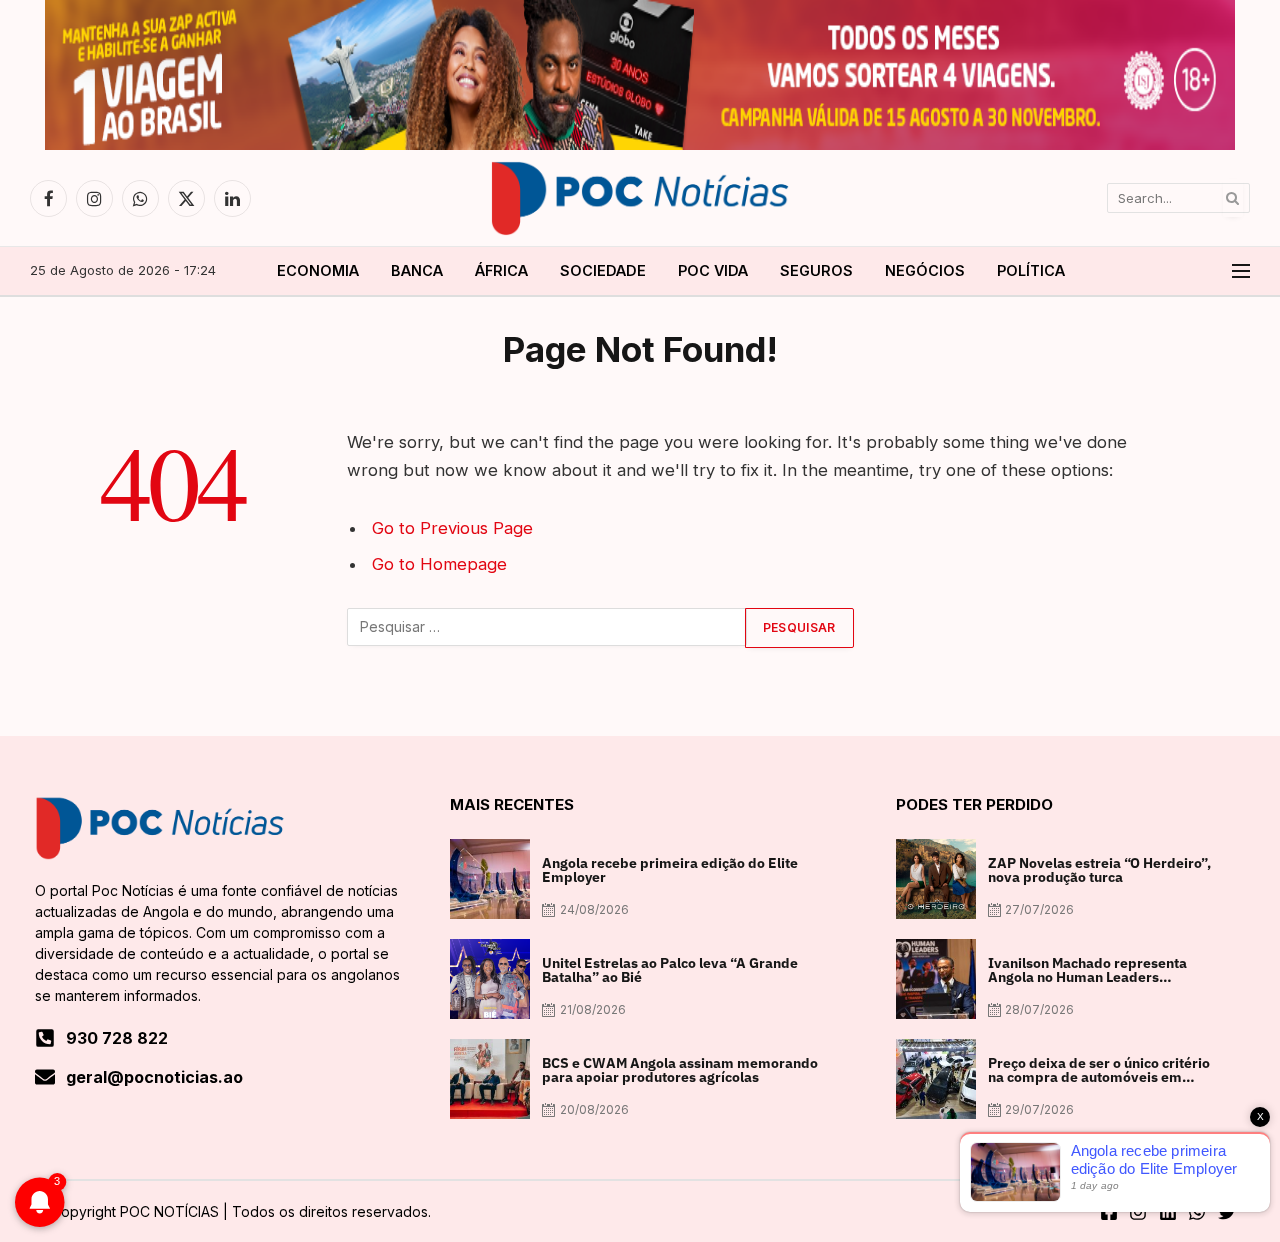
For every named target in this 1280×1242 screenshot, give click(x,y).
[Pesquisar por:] (547, 628)
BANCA (417, 270)
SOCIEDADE (603, 270)
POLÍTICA (1031, 270)
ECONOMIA (318, 270)
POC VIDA (713, 270)
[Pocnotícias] (640, 198)
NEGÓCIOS (925, 270)
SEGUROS (816, 270)
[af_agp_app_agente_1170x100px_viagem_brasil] (640, 145)
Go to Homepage (439, 564)
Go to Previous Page (452, 528)
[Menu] (1241, 271)
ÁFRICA (501, 270)
